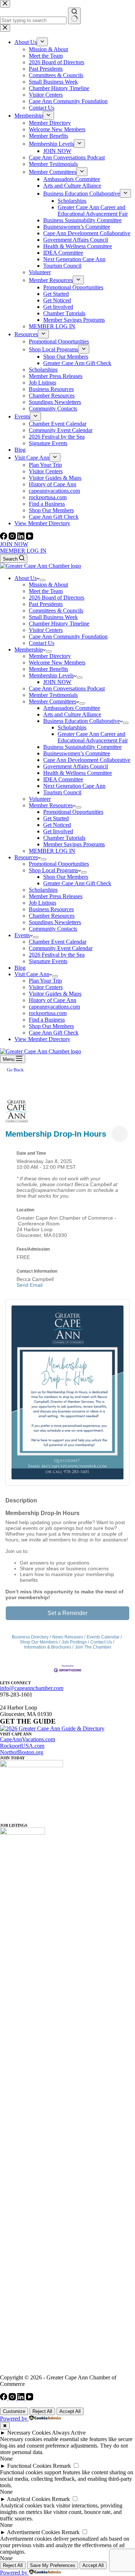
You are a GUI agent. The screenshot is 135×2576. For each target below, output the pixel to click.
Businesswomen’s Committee (77, 753)
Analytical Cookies (29, 2499)
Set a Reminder (67, 1613)
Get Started (56, 818)
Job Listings (42, 903)
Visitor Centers (46, 630)
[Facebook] (4, 538)
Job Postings (74, 1642)
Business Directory (30, 1637)
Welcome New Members (57, 662)
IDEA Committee (63, 779)
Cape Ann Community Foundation (68, 637)
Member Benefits (48, 669)
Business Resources (51, 909)
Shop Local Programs (53, 870)
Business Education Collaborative (82, 721)
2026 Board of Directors (57, 598)
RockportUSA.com (22, 1746)
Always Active (69, 2433)
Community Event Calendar (61, 948)
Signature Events (48, 961)
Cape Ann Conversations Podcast (67, 688)
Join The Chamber (93, 1647)
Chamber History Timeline (59, 624)
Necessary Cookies (29, 2433)
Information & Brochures (48, 1647)
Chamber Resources (52, 916)
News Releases (68, 1637)
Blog (20, 968)
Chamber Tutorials (64, 838)
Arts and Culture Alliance (72, 714)
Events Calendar (103, 1637)
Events (22, 935)
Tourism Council (62, 792)
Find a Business (47, 1020)
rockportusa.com (48, 1013)
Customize (14, 2411)
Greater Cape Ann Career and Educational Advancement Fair (93, 737)
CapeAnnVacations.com (28, 1739)
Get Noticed (57, 825)
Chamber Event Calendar (58, 942)
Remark (62, 2466)
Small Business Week (53, 617)
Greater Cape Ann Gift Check (77, 883)
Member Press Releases (56, 896)
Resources (26, 857)
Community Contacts (53, 929)
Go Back (15, 1070)
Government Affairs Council (76, 766)
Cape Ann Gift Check (54, 1033)
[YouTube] (30, 538)
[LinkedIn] (22, 538)
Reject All (42, 2411)
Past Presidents (46, 604)
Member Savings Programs (74, 844)
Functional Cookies (29, 2466)
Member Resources (51, 805)
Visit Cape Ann (32, 974)
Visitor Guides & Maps (55, 994)
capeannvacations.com (54, 1007)
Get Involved (58, 831)
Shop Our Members (66, 877)
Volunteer (40, 799)
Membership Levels (51, 675)
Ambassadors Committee (72, 708)
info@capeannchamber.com (32, 1688)
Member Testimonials (53, 695)
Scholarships (72, 727)
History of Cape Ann (53, 1000)
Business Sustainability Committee (82, 747)
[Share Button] (120, 1134)
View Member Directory (42, 1039)
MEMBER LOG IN (23, 551)
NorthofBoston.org (22, 1752)
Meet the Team (46, 591)
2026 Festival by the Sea (57, 955)
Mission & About (48, 585)
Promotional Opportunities (73, 812)
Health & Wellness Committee (78, 773)
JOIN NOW (14, 544)
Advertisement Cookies (33, 2532)
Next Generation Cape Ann (74, 786)
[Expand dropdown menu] (42, 580)
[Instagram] (13, 538)
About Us (26, 578)
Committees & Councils (56, 611)
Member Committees (53, 701)
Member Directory (50, 656)
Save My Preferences (53, 2565)
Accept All (70, 2411)
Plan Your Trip (45, 981)
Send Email (30, 1285)
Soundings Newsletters (55, 922)
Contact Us (42, 643)
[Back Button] (8, 1095)
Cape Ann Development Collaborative (87, 760)
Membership (29, 650)
